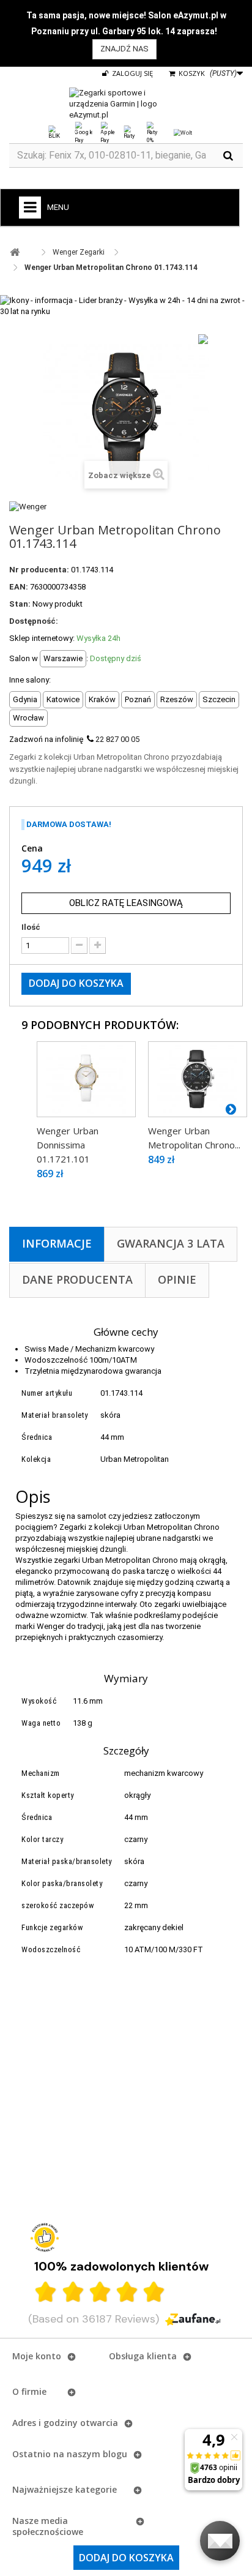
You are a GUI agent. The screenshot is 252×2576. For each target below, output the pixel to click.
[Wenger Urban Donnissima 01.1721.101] (86, 1079)
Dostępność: (34, 621)
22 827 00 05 (117, 739)
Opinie (177, 1279)
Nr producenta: (39, 570)
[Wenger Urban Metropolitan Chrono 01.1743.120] (198, 1079)
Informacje (57, 1243)
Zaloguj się (132, 73)
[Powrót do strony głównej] (15, 253)
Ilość (31, 927)
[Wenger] (28, 506)
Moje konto (37, 2356)
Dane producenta (77, 1279)
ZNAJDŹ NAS (124, 49)
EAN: (19, 587)
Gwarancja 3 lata (171, 1243)
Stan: (20, 604)
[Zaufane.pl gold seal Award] (45, 2237)
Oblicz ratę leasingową (126, 903)
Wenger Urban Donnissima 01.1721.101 (68, 1145)
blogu (115, 2454)
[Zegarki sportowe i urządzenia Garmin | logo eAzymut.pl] (126, 104)
